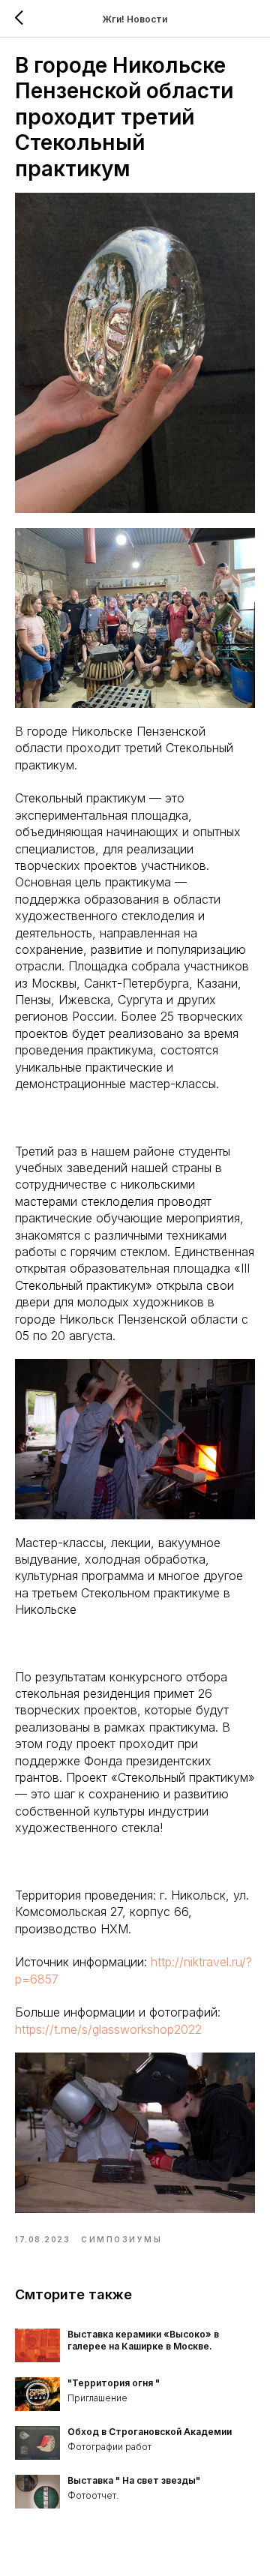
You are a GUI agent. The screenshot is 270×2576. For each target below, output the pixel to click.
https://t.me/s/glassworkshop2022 (108, 2029)
